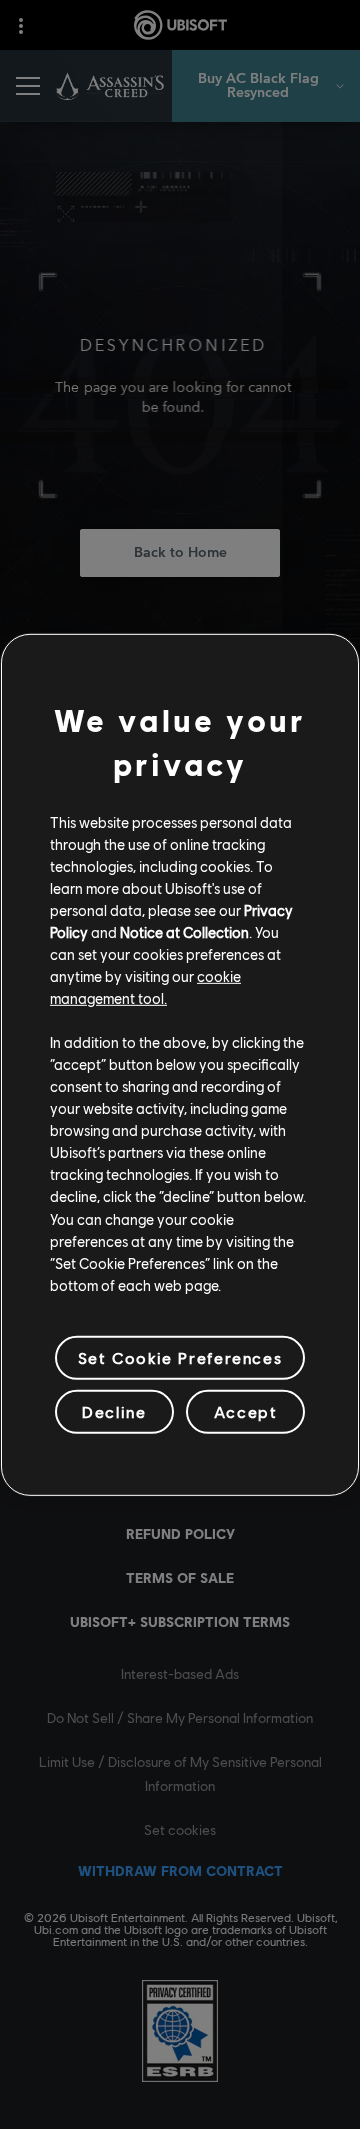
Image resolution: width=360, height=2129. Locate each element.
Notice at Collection (184, 932)
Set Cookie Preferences (180, 1357)
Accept (246, 1411)
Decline (114, 1411)
